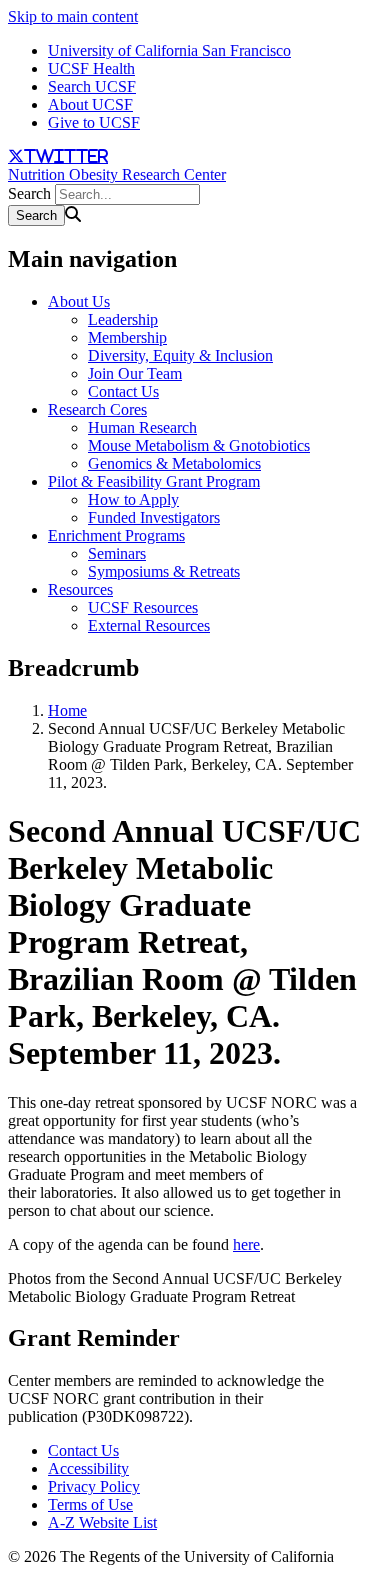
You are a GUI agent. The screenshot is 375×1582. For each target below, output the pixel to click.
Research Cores (97, 409)
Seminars (117, 553)
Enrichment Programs (116, 535)
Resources (80, 589)
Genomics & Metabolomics (174, 463)
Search (29, 193)
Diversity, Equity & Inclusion (180, 355)
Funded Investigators (154, 517)
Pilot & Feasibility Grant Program (154, 481)
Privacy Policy (94, 1486)
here (246, 1244)
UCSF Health (91, 68)
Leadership (123, 319)
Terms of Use (90, 1504)
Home (67, 710)
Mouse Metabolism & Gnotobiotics (199, 445)
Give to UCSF (94, 122)
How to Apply (133, 499)
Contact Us (123, 391)
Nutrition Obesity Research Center (117, 174)
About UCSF (90, 104)
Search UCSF (92, 86)
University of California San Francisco (169, 50)
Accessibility (88, 1468)
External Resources (149, 625)
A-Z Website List (102, 1522)
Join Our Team (135, 373)
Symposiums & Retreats (164, 571)
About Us (79, 301)
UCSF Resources (143, 607)
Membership (127, 337)
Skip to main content (73, 16)
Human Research (142, 427)
